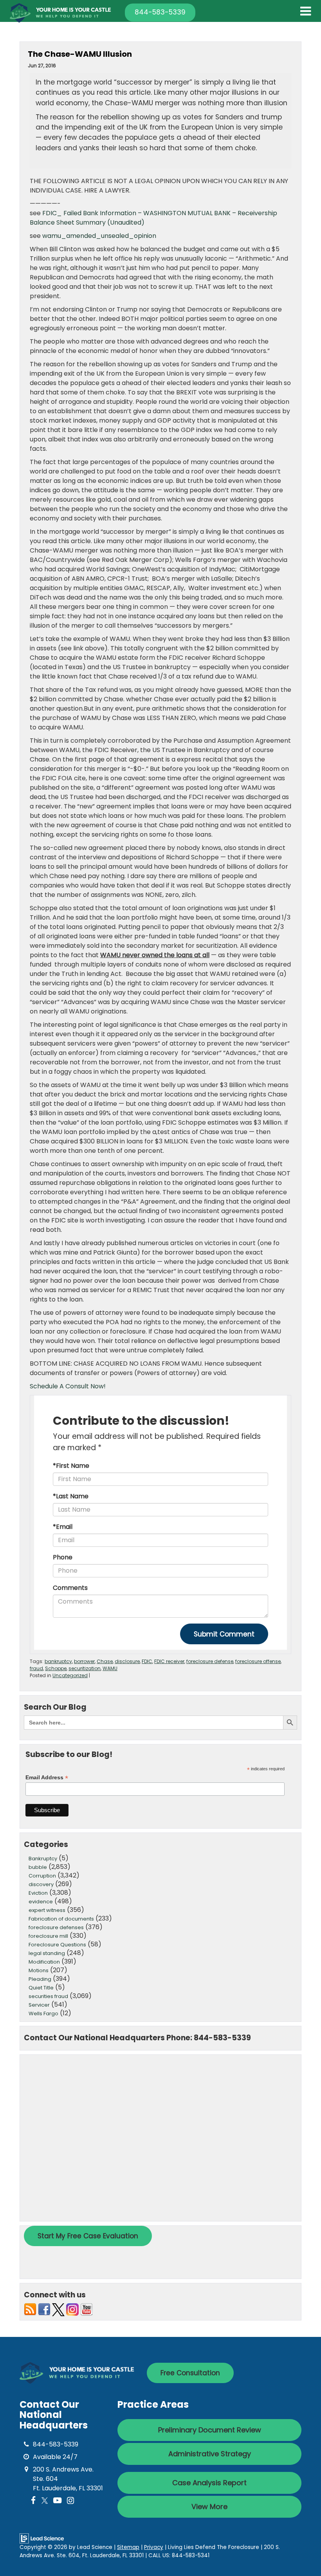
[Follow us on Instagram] (72, 2309)
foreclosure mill (48, 1936)
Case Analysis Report (209, 2483)
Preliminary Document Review (210, 2430)
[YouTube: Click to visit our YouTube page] (57, 2501)
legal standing (47, 1953)
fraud (36, 1668)
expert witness (47, 1910)
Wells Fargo (43, 2013)
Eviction (38, 1893)
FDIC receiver (169, 1661)
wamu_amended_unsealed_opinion (99, 236)
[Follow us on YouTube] (87, 2309)
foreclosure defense (210, 1661)
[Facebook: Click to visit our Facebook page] (33, 2501)
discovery (41, 1884)
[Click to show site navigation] (306, 11)
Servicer (39, 2005)
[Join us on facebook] (44, 2309)
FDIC (147, 1661)
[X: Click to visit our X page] (45, 2501)
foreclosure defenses (56, 1927)
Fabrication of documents (61, 1919)
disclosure (127, 1661)
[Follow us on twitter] (58, 2309)
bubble (38, 1867)
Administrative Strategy (210, 2454)
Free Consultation (190, 2373)
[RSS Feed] (30, 2309)
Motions (39, 1970)
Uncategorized (70, 1675)
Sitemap (128, 2547)
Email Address (47, 1778)
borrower (84, 1661)
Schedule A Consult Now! (68, 1386)
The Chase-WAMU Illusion (80, 54)
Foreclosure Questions (57, 1945)
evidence (41, 1902)
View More (209, 2507)
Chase (105, 1661)
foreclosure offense (258, 1661)
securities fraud (48, 1996)
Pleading (40, 1979)
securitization (85, 1668)
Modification (44, 1962)
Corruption (42, 1876)
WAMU (110, 1668)
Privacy (154, 2547)
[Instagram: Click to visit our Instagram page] (70, 2501)
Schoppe (56, 1668)
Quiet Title (41, 1988)
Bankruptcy (43, 1859)
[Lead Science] (42, 2538)
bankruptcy (58, 1661)
